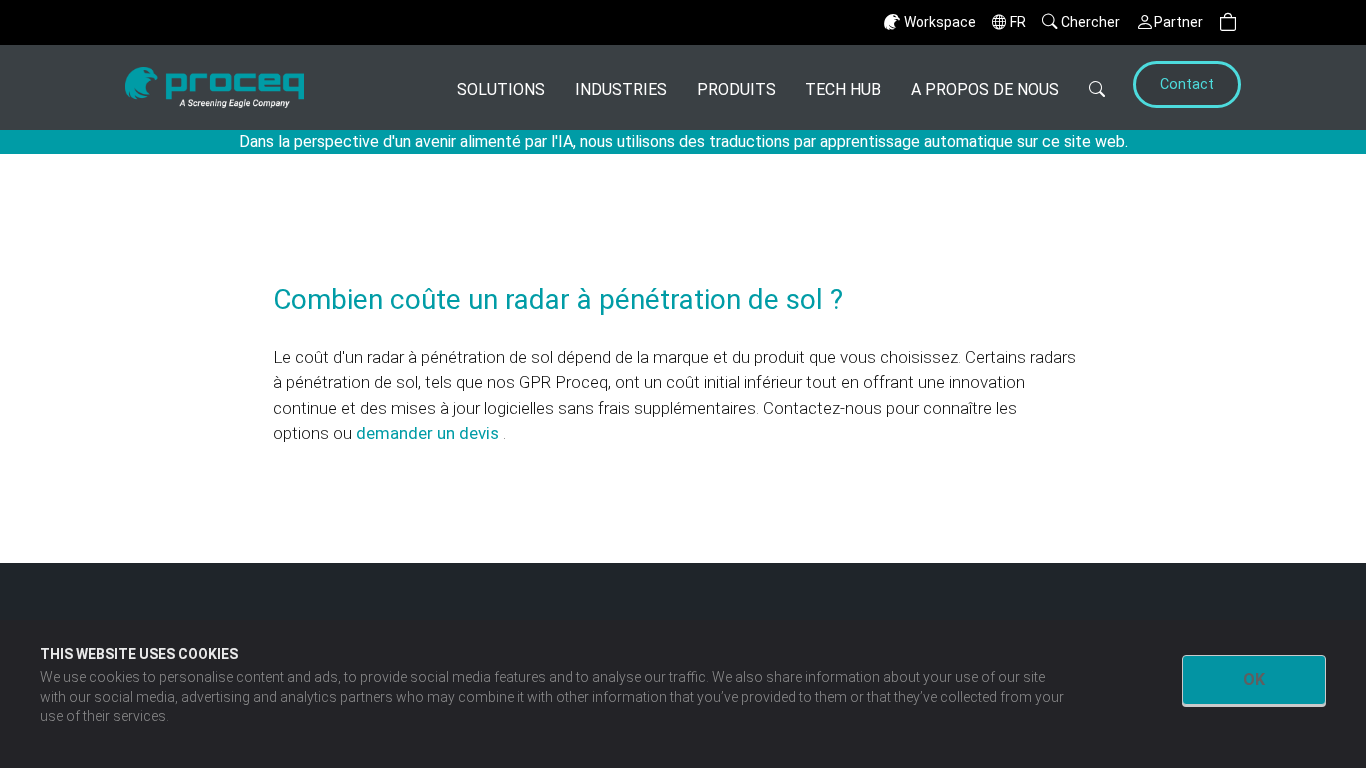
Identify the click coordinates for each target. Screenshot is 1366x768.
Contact (1187, 84)
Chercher (1090, 22)
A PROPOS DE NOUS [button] (985, 89)
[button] (1228, 22)
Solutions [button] (501, 89)
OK (1254, 679)
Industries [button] (621, 89)
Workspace (940, 22)
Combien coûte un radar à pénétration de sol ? (558, 299)
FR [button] (1018, 22)
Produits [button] (736, 89)
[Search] (1097, 87)
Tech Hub (843, 89)
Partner (1178, 22)
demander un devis (429, 433)
